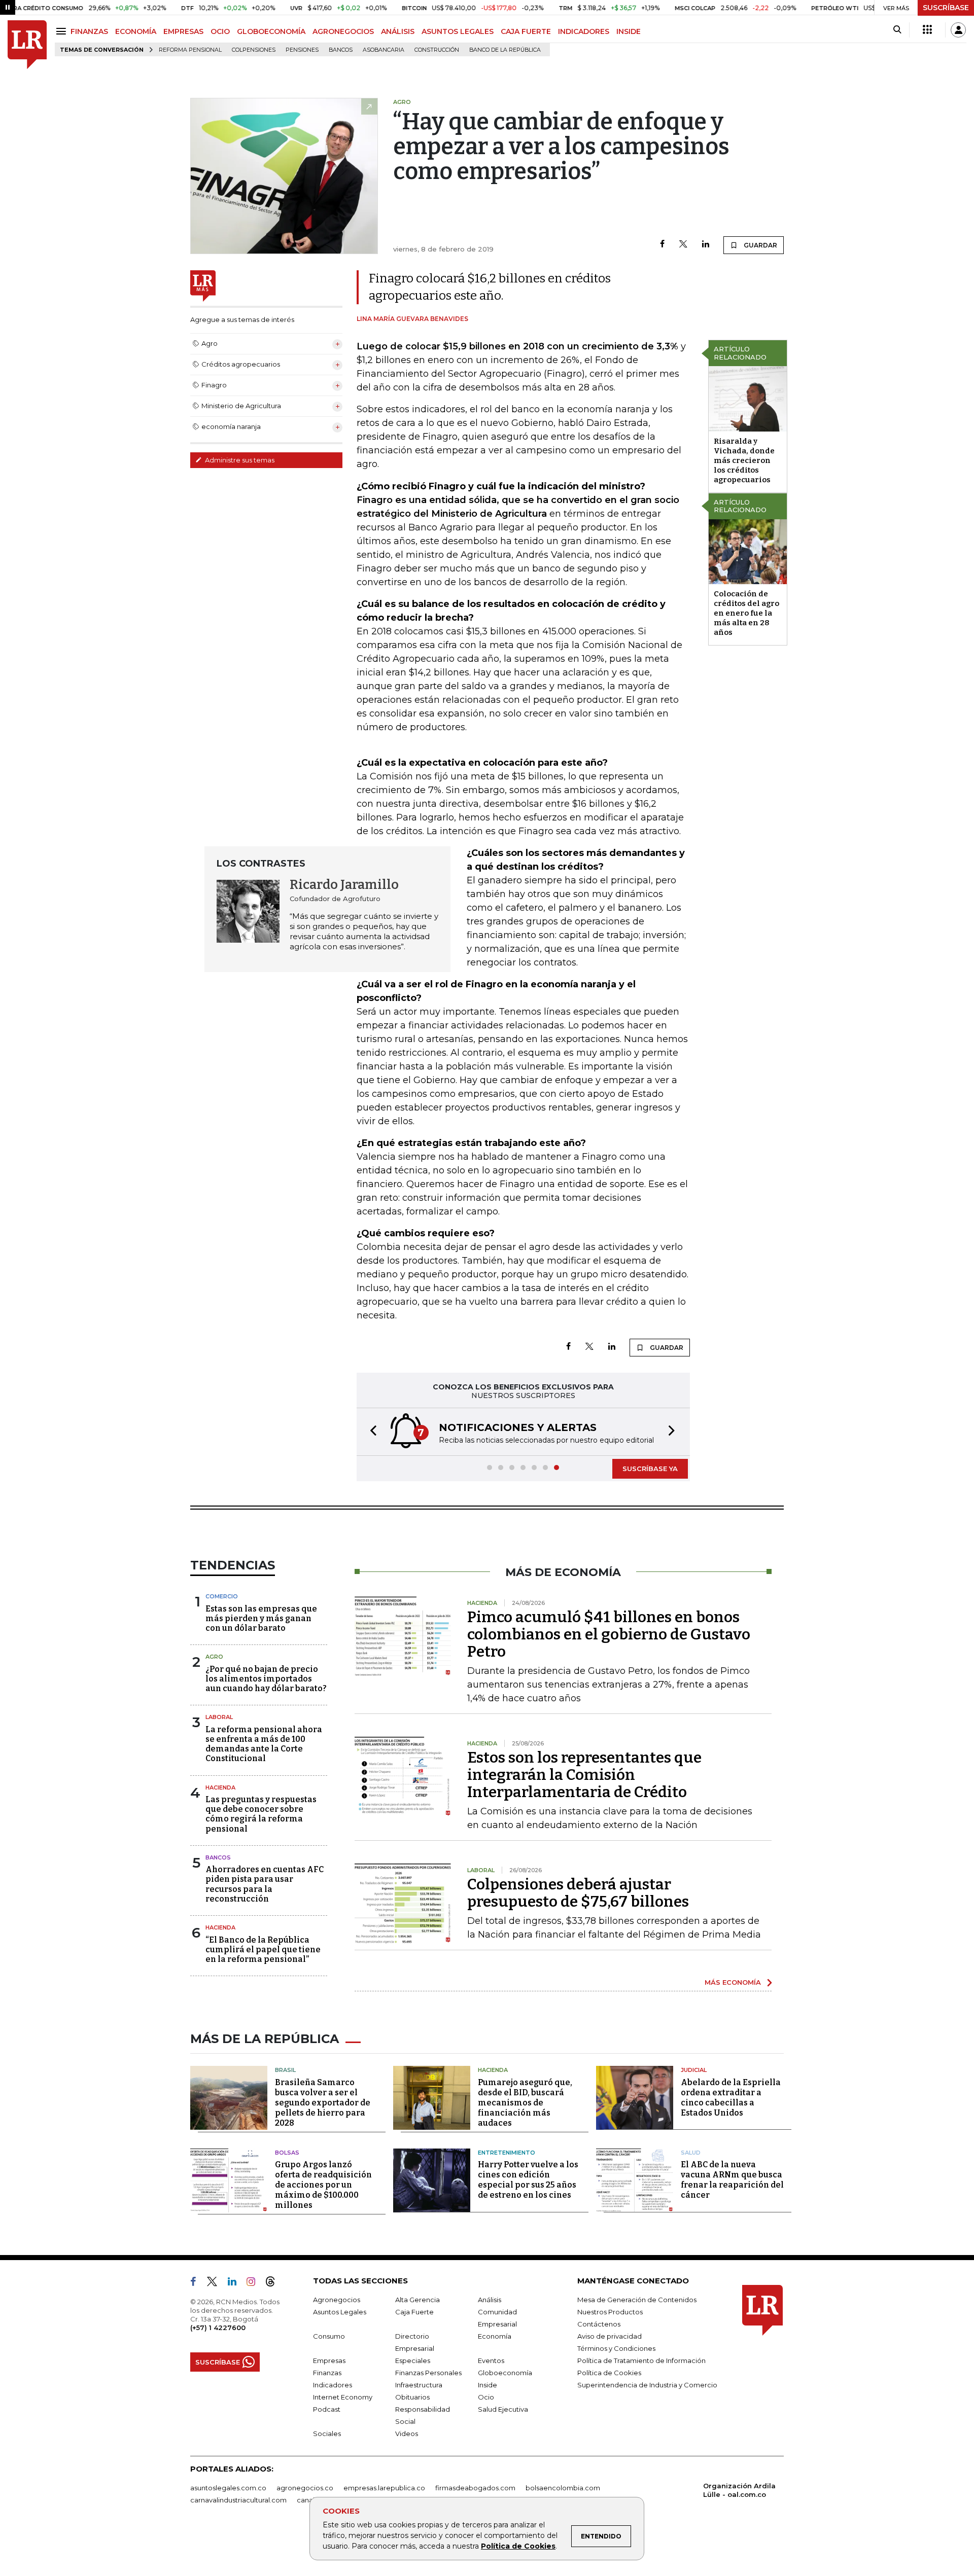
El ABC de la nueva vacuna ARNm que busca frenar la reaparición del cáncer (732, 2180)
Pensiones (302, 50)
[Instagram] (255, 2283)
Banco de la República (505, 50)
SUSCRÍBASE (946, 8)
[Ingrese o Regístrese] (958, 30)
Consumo (329, 2336)
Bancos (341, 50)
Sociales (327, 2434)
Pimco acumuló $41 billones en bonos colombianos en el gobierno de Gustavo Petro (609, 1634)
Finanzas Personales (428, 2373)
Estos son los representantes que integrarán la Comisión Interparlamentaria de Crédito (584, 1775)
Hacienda (220, 1787)
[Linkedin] (706, 245)
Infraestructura (419, 2385)
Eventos (491, 2360)
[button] (370, 1432)
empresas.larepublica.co (384, 2488)
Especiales (413, 2360)
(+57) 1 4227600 (218, 2328)
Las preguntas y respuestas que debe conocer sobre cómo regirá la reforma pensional (261, 1814)
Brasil (285, 2070)
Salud (691, 2153)
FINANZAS (89, 31)
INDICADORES (584, 31)
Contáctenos (599, 2324)
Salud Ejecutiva (503, 2409)
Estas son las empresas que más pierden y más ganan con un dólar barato (261, 1618)
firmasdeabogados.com (475, 2488)
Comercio (222, 1596)
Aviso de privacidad (610, 2336)
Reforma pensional (190, 50)
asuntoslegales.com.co (228, 2488)
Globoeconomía (505, 2373)
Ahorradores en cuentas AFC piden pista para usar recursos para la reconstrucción (265, 1884)
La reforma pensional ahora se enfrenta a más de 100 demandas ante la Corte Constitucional (264, 1744)
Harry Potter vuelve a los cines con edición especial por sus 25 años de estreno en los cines (528, 2180)
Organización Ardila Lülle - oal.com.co (739, 2490)
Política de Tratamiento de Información (641, 2360)
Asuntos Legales (340, 2312)
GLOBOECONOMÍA (271, 31)
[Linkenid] (236, 2283)
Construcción (437, 50)
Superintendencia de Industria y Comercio (647, 2385)
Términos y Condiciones (616, 2348)
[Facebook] (662, 245)
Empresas (329, 2360)
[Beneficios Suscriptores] (927, 30)
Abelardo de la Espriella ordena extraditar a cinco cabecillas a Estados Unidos (731, 2098)
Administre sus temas (239, 460)
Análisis (490, 2300)
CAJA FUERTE (526, 31)
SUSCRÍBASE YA (650, 1469)
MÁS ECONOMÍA (733, 1982)
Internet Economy (343, 2397)
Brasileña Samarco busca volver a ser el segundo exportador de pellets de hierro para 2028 (323, 2103)
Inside (488, 2385)
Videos (407, 2434)
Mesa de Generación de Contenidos (637, 2300)
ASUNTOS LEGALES (458, 31)
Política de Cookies (518, 2546)
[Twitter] (683, 245)
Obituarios (412, 2397)
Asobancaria (384, 50)
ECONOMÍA (136, 31)
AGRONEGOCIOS (343, 31)
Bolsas (287, 2153)
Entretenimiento (507, 2153)
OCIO (220, 31)
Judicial (694, 2070)
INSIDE (629, 31)
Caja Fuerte (414, 2312)
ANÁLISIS (398, 31)
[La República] (27, 45)
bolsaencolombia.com (563, 2488)
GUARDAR (760, 245)
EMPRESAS (183, 31)
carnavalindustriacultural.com (238, 2500)
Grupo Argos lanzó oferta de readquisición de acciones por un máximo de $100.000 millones (323, 2185)
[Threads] (274, 2283)
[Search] (897, 30)
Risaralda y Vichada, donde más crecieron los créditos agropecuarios (744, 460)
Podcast (327, 2409)
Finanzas (327, 2373)
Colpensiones (254, 50)
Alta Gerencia (418, 2300)
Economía (495, 2336)
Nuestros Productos (610, 2312)
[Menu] (63, 31)
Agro (214, 1657)
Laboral (219, 1717)
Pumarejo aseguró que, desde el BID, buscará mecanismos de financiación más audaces (525, 2103)
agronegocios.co (305, 2488)
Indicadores (333, 2385)
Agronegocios (337, 2300)
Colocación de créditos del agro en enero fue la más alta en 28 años (746, 613)
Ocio (486, 2397)
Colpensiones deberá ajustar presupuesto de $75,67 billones (578, 1893)
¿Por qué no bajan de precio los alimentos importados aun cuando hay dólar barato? (266, 1679)
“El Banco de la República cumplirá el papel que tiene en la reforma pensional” (263, 1949)
